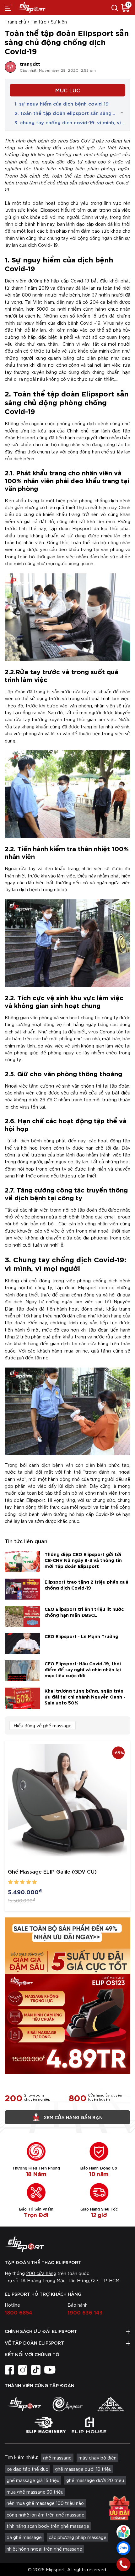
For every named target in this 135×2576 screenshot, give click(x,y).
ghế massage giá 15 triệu (33, 2480)
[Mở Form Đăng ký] (119, 2506)
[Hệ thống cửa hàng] (123, 2532)
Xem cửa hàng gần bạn (73, 2117)
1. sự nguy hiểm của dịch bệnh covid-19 (62, 103)
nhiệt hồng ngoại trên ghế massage (44, 2549)
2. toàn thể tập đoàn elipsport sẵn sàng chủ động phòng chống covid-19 (63, 113)
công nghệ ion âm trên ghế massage (46, 2515)
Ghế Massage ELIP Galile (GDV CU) (52, 1871)
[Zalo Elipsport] (123, 2548)
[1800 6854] (123, 2564)
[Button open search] (115, 8)
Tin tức (38, 22)
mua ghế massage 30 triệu (35, 2492)
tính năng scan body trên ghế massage (48, 2526)
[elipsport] (24, 2404)
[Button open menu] (8, 8)
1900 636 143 (85, 2312)
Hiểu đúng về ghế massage (43, 1725)
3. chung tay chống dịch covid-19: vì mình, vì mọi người (68, 122)
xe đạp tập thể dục (27, 2469)
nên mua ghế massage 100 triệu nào (45, 2503)
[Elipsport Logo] (67, 2244)
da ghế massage (24, 2537)
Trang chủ (15, 22)
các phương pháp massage (78, 2537)
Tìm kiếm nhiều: (21, 2457)
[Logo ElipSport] (31, 8)
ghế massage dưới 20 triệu (95, 2480)
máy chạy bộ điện (97, 2458)
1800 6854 (19, 2312)
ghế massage (57, 2458)
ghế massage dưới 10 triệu (83, 2469)
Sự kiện (59, 22)
